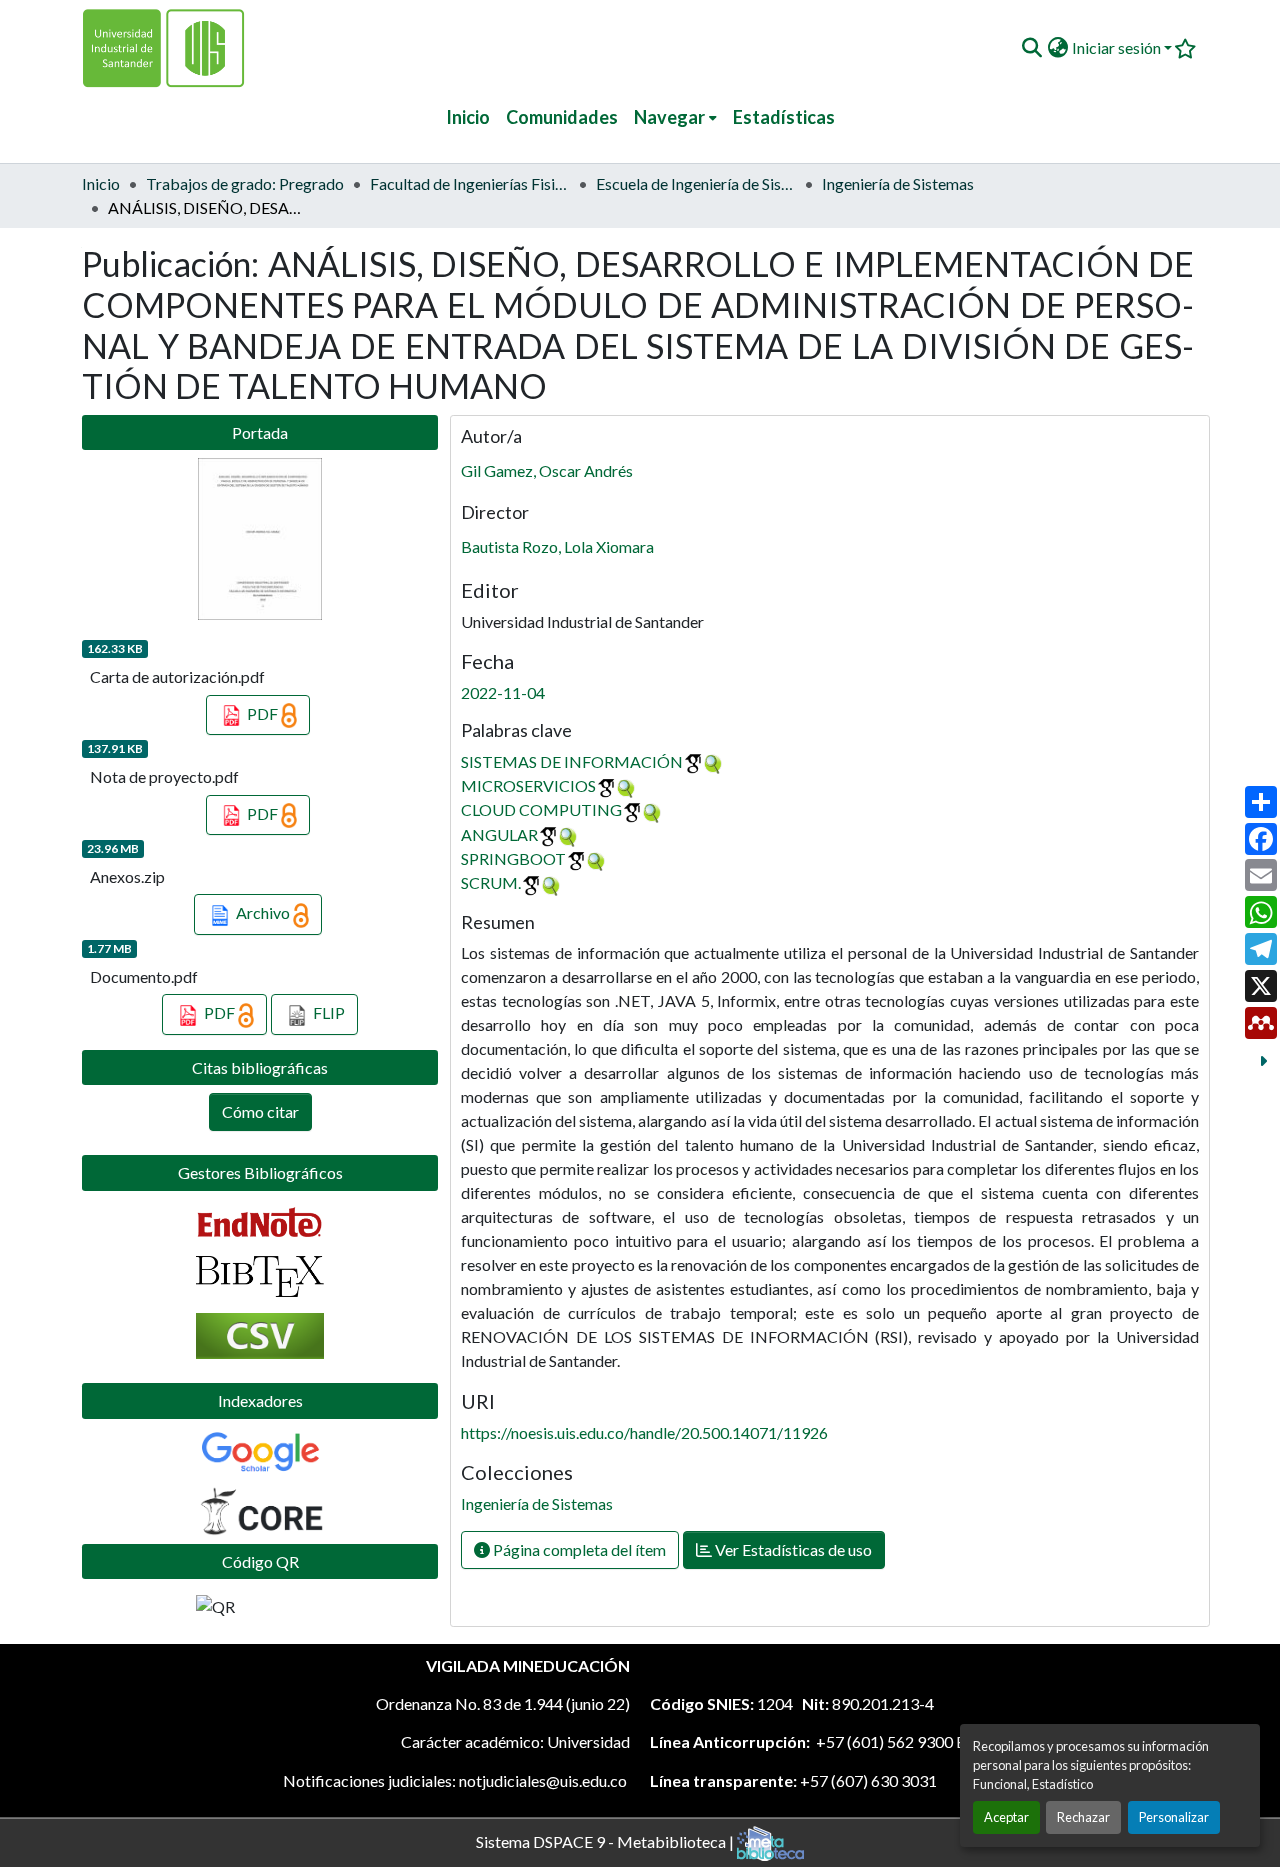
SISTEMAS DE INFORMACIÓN (572, 761)
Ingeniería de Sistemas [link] (898, 183)
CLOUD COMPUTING (541, 809)
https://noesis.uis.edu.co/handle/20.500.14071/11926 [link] (644, 1432)
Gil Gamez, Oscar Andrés (547, 470)
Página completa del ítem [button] (578, 1549)
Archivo (263, 912)
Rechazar (1083, 1817)
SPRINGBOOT (513, 858)
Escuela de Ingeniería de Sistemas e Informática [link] (696, 183)
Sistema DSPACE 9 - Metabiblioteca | (606, 1840)
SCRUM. (491, 882)
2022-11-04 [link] (503, 692)
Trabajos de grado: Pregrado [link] (245, 183)
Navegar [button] (669, 117)
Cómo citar (260, 1111)
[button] (1031, 48)
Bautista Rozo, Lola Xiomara (557, 546)
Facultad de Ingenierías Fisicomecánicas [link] (470, 183)
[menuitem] (675, 117)
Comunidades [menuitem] (562, 117)
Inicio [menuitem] (468, 117)
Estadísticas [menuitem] (784, 117)
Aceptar (1006, 1817)
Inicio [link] (101, 183)
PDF (262, 713)
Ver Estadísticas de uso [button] (792, 1549)
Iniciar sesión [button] (1118, 47)
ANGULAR (499, 834)
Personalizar (1174, 1817)
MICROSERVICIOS (528, 785)
